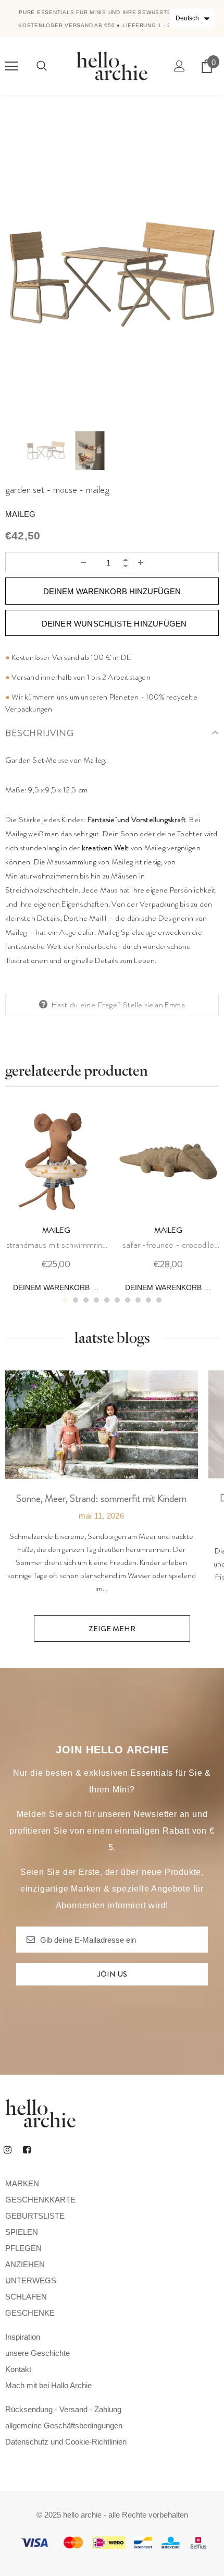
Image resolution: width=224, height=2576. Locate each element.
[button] (192, 19)
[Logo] (112, 65)
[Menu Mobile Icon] (11, 66)
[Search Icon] (42, 66)
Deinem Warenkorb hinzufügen (60, 1287)
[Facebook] (27, 2149)
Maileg (20, 514)
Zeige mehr (112, 1629)
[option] (112, 274)
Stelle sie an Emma (154, 1005)
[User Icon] (179, 66)
